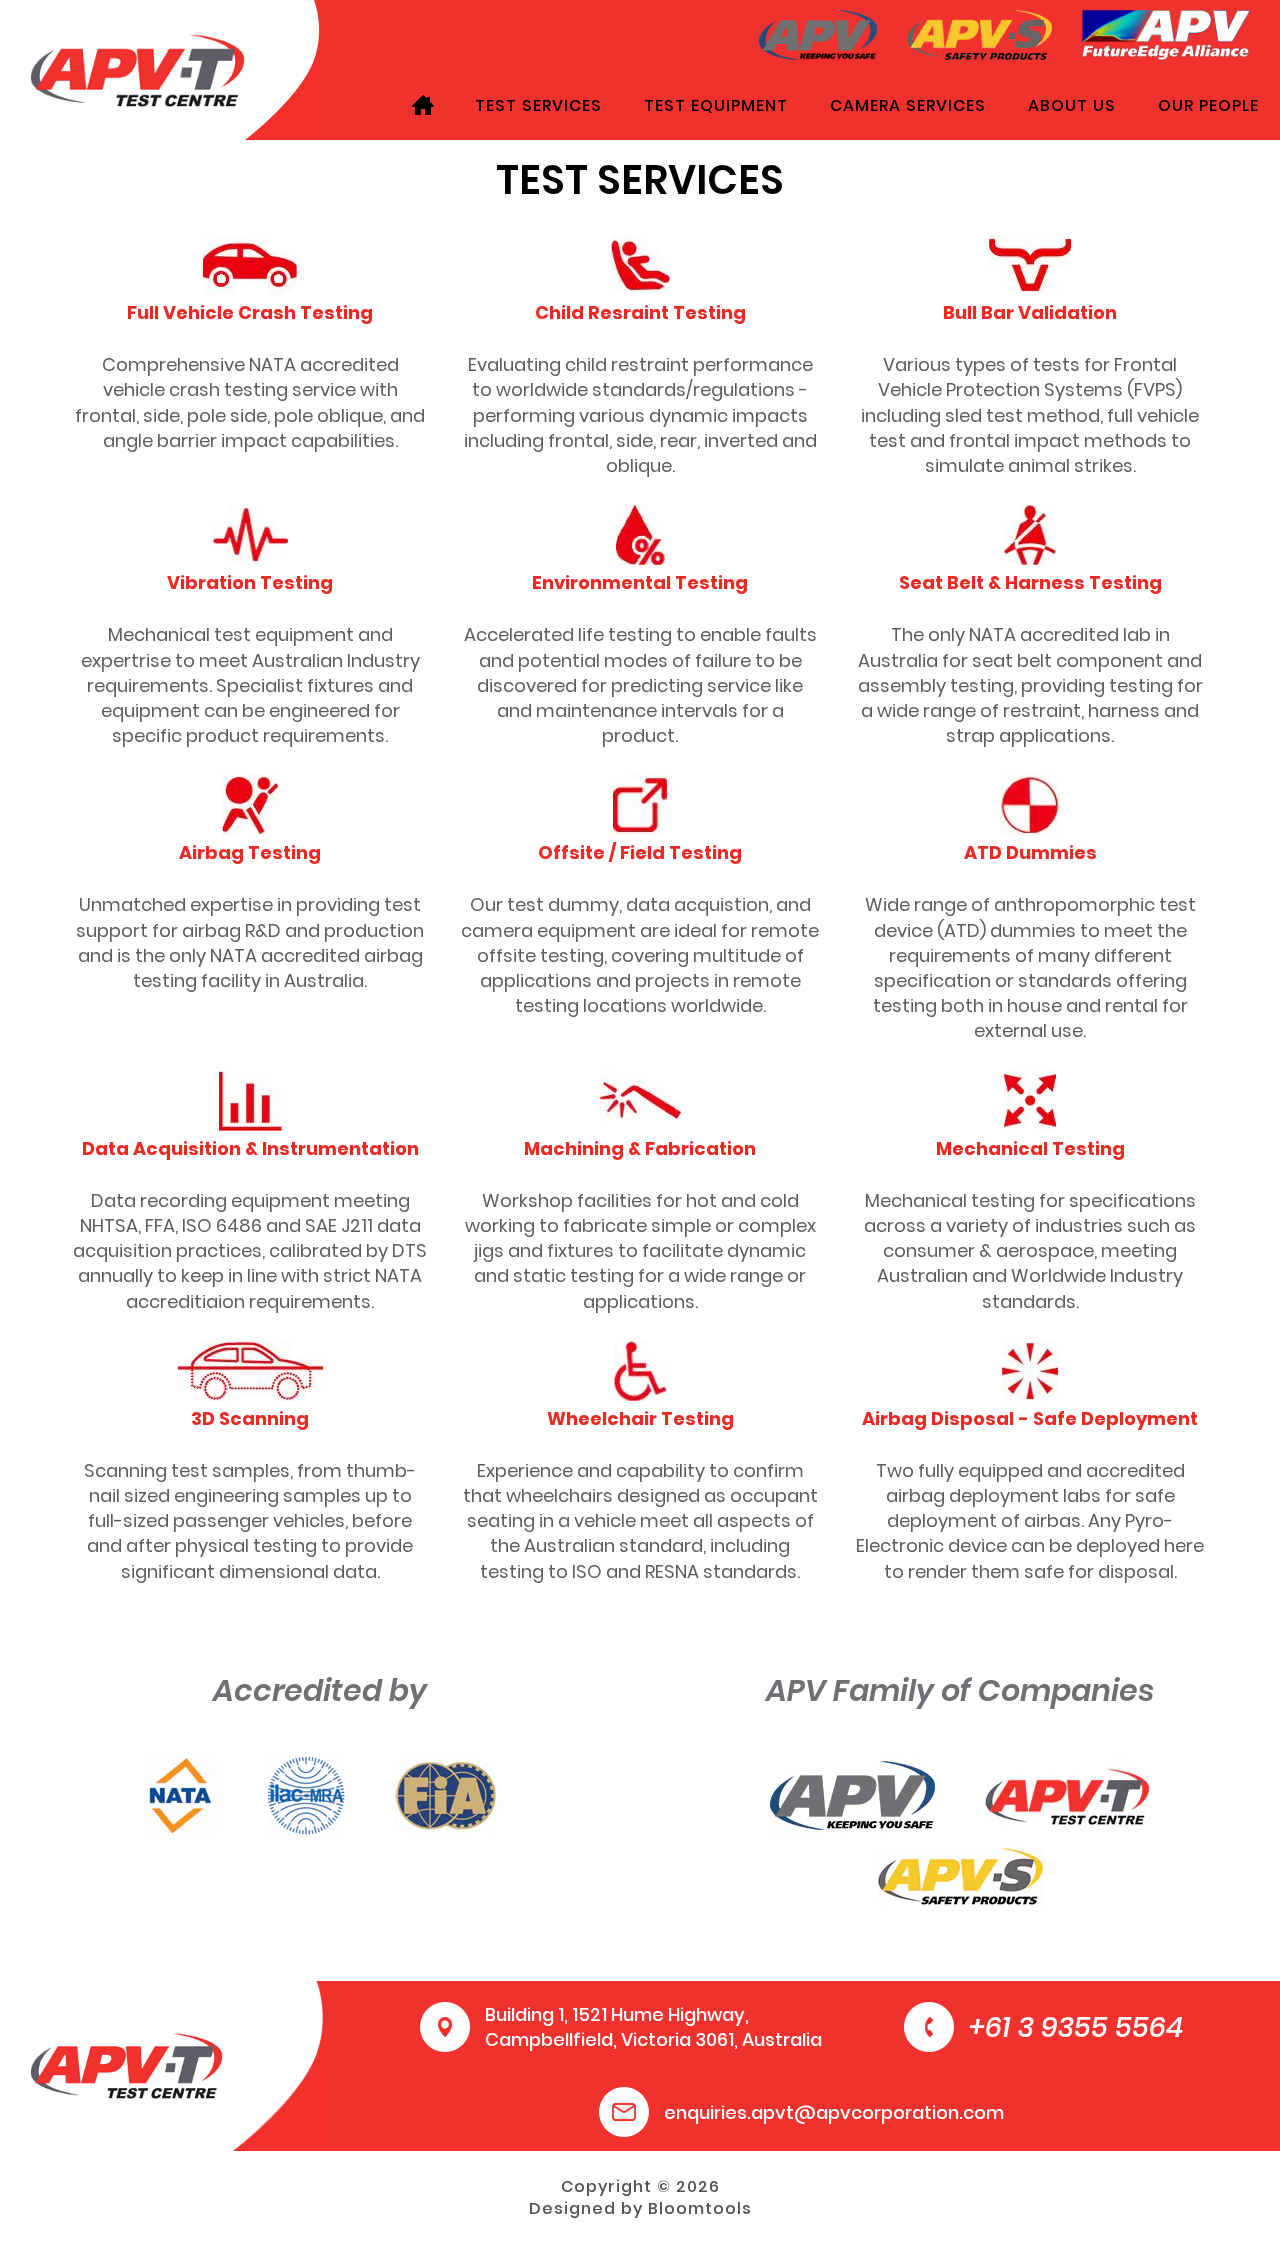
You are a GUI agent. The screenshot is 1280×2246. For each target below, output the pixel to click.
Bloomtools (700, 2208)
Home (423, 105)
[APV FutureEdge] (1166, 33)
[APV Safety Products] (979, 33)
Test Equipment (716, 105)
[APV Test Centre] (137, 68)
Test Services (538, 105)
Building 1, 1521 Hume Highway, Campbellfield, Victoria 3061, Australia (653, 2027)
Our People (1208, 105)
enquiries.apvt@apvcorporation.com (834, 2112)
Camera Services (908, 105)
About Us (1072, 105)
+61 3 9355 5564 (1076, 2027)
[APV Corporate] (818, 33)
